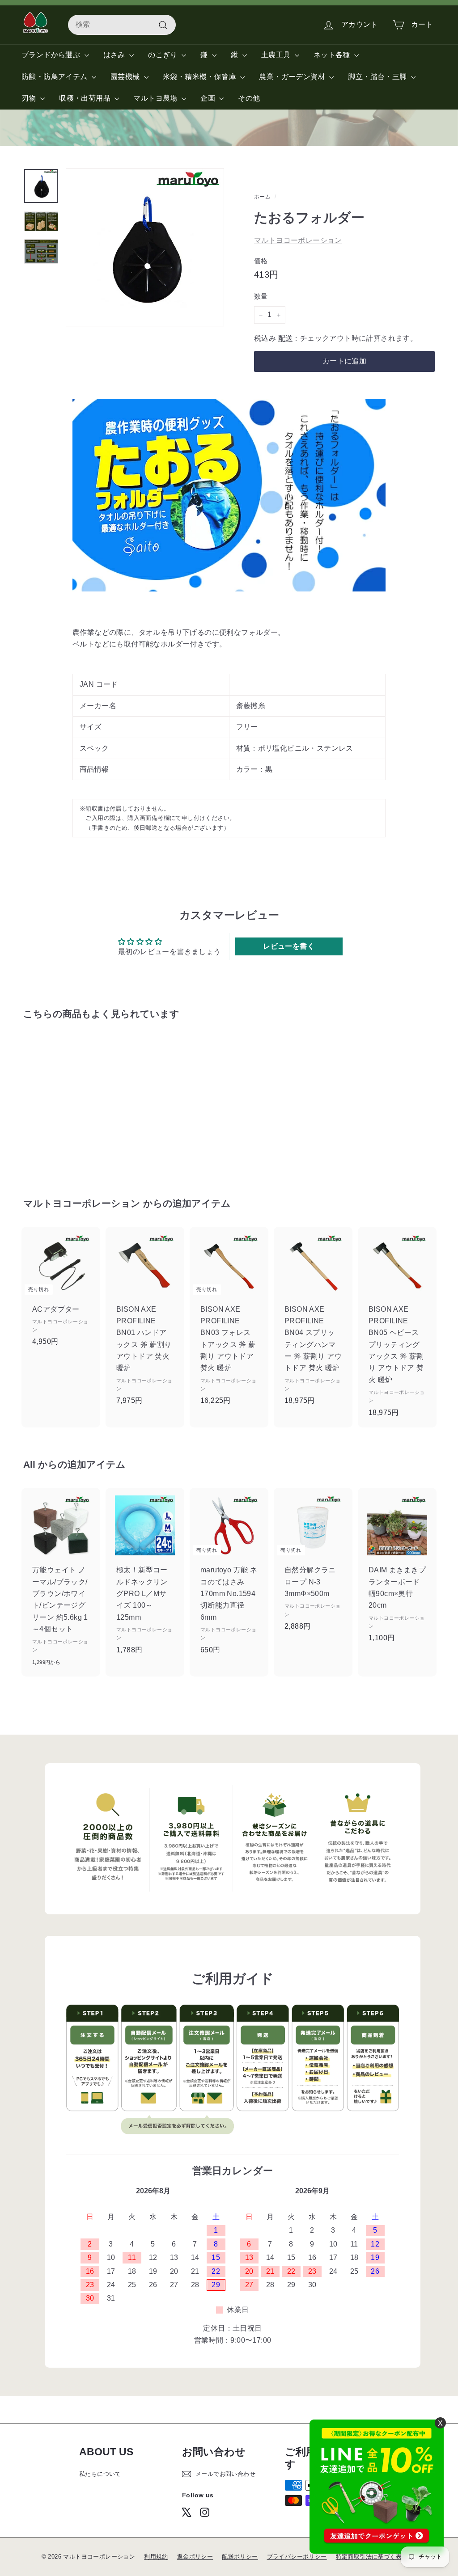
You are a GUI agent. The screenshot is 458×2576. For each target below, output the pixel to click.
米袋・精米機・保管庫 (200, 77)
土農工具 (277, 55)
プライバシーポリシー (297, 2557)
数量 (261, 296)
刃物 (30, 98)
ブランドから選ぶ (52, 55)
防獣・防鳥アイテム (55, 77)
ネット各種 (333, 55)
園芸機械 (126, 77)
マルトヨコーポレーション (298, 240)
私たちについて (100, 2474)
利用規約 (156, 2557)
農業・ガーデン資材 (293, 77)
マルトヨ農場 (156, 98)
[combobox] (122, 25)
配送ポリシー (240, 2557)
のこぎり (164, 55)
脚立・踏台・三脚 (378, 77)
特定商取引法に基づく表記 (372, 2557)
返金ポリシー (195, 2557)
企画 (209, 98)
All (29, 1464)
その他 (249, 98)
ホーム (262, 197)
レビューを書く (289, 946)
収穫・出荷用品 (86, 98)
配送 (286, 338)
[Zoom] (145, 247)
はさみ (115, 55)
